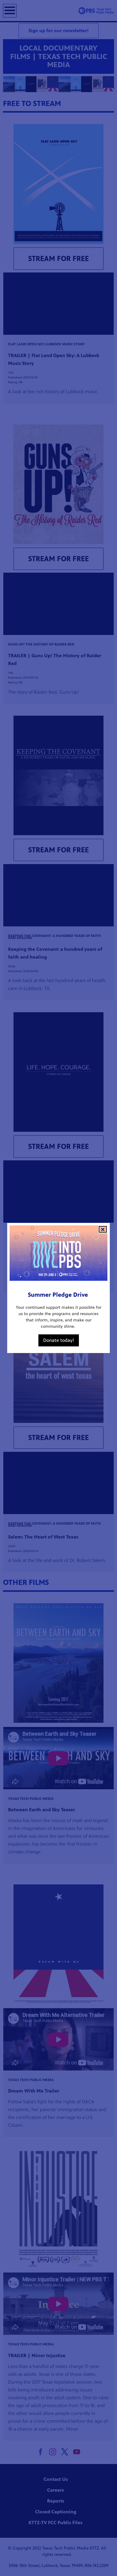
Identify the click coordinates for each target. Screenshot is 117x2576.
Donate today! (59, 1340)
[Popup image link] (58, 1254)
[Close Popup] (103, 1229)
